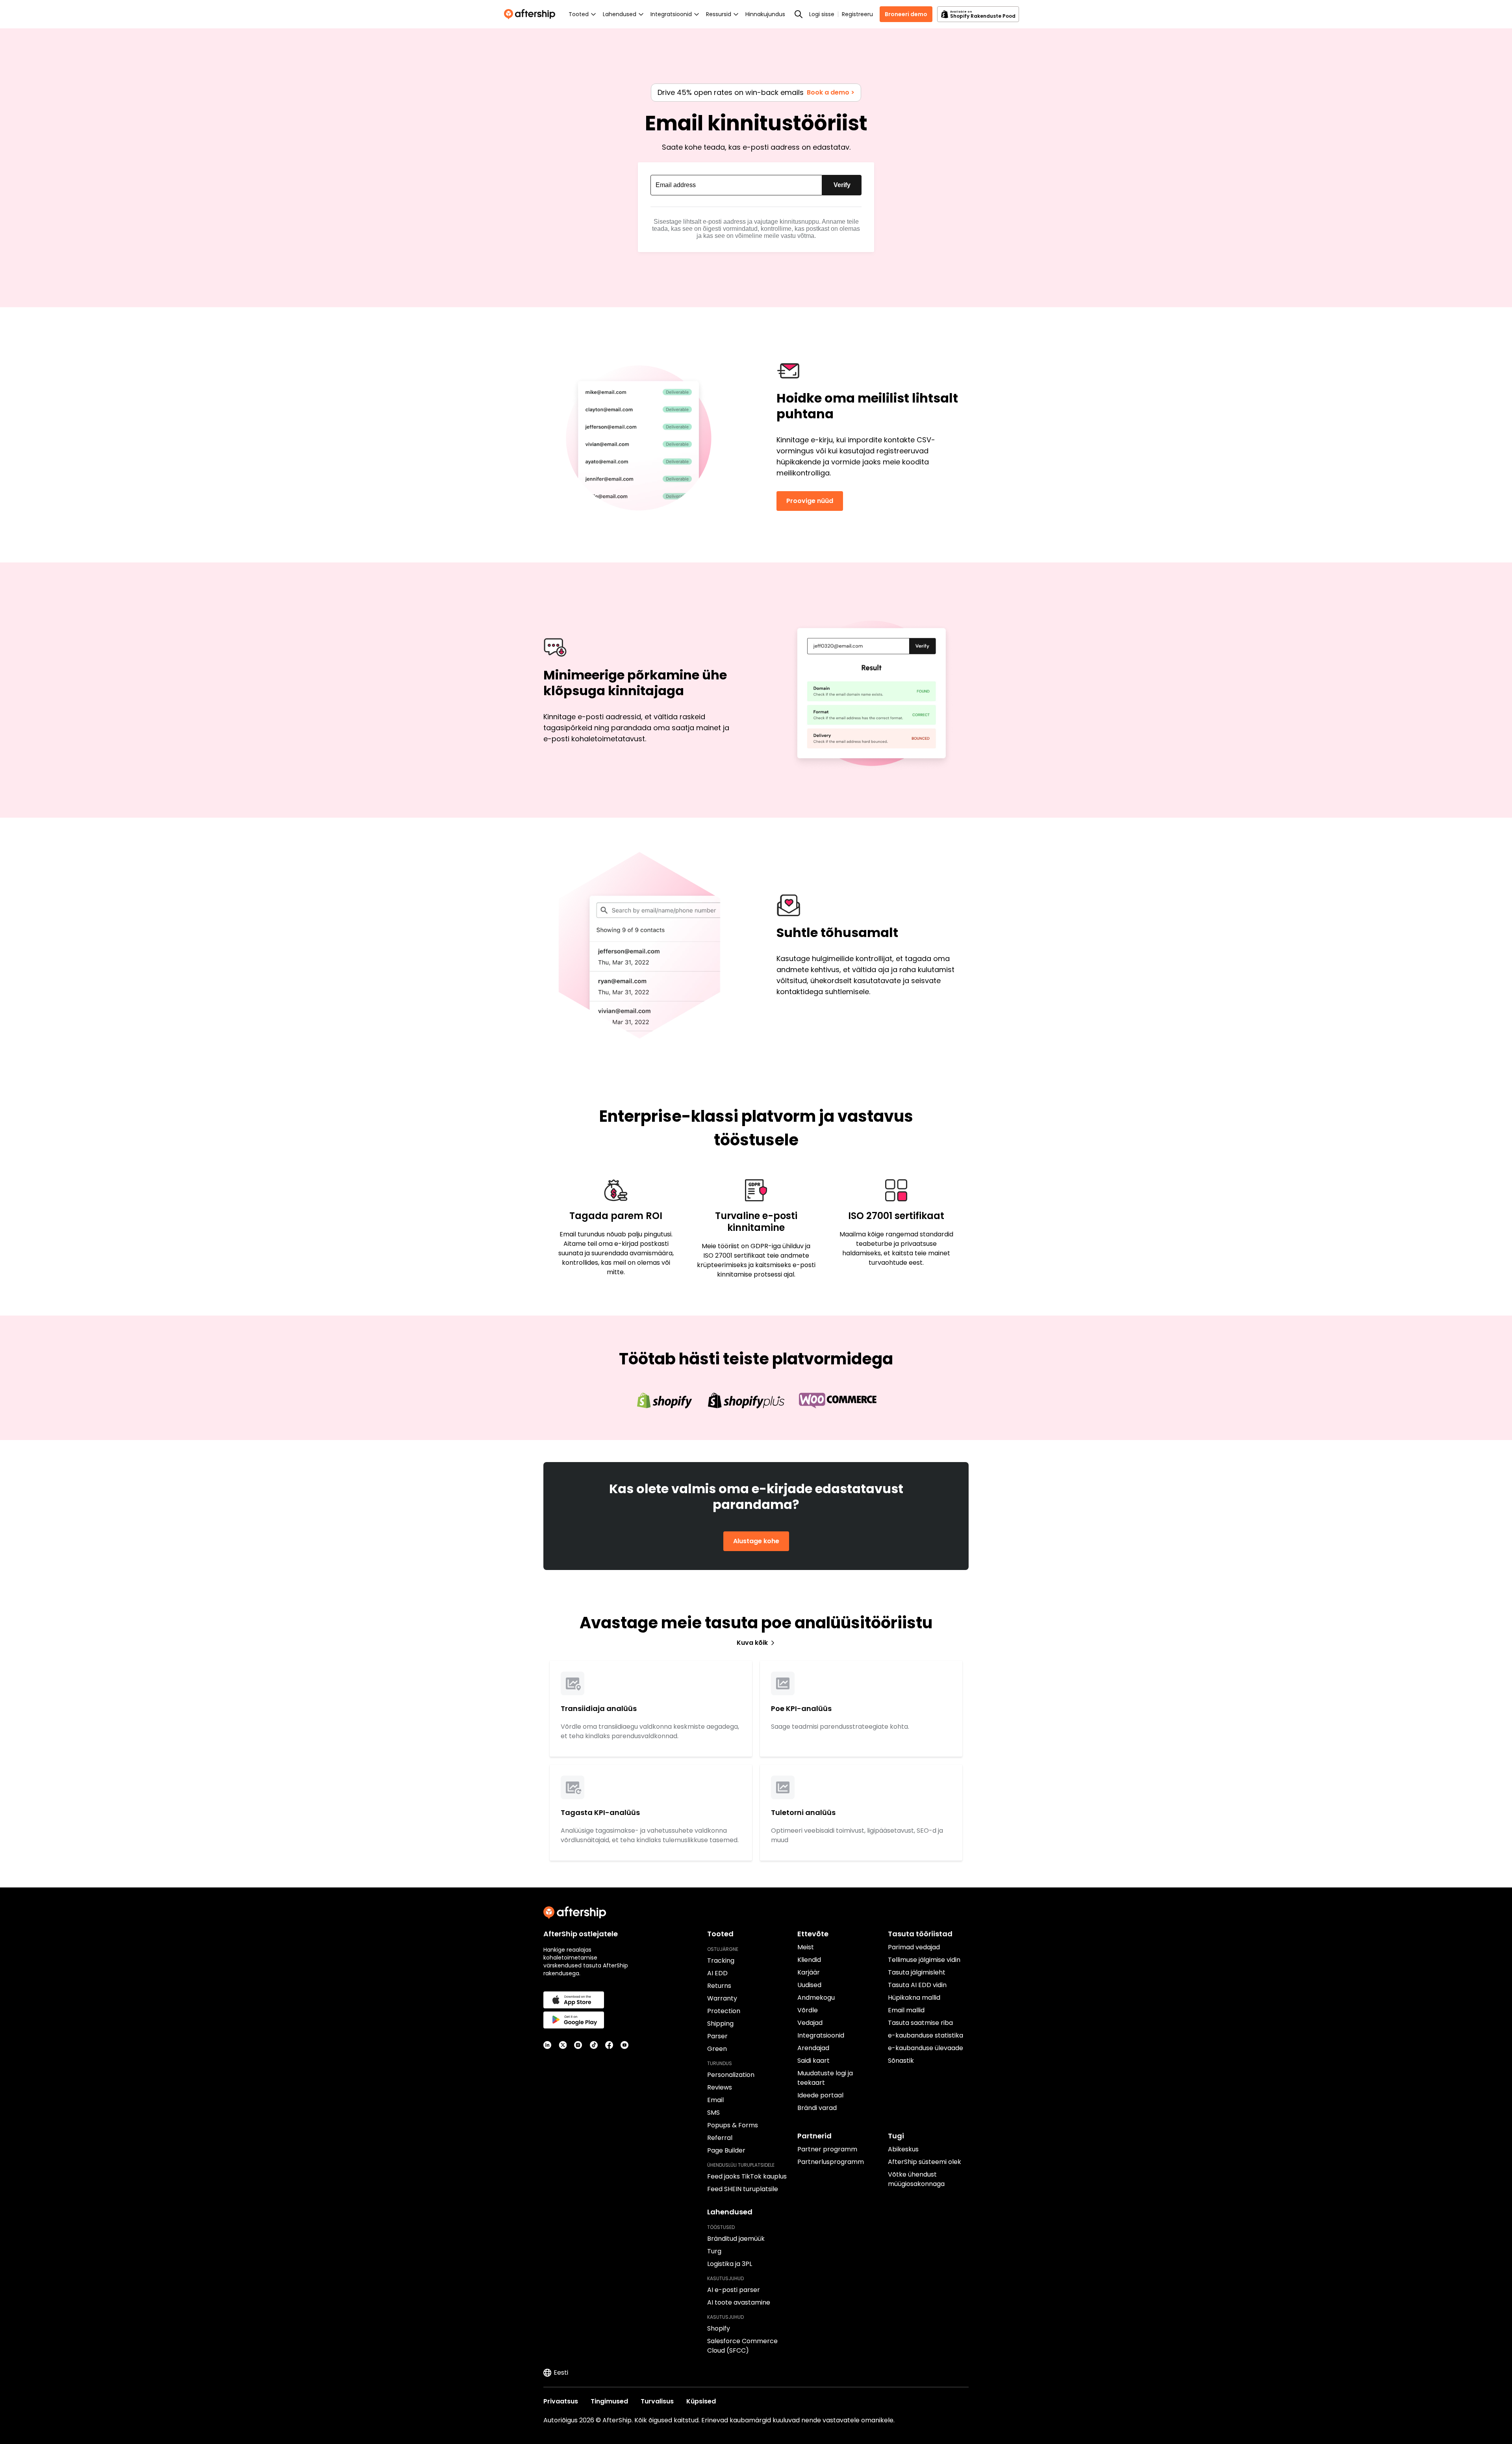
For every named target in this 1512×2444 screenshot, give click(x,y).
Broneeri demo (906, 14)
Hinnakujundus (765, 14)
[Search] (799, 14)
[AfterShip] (532, 14)
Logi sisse (822, 14)
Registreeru (857, 14)
